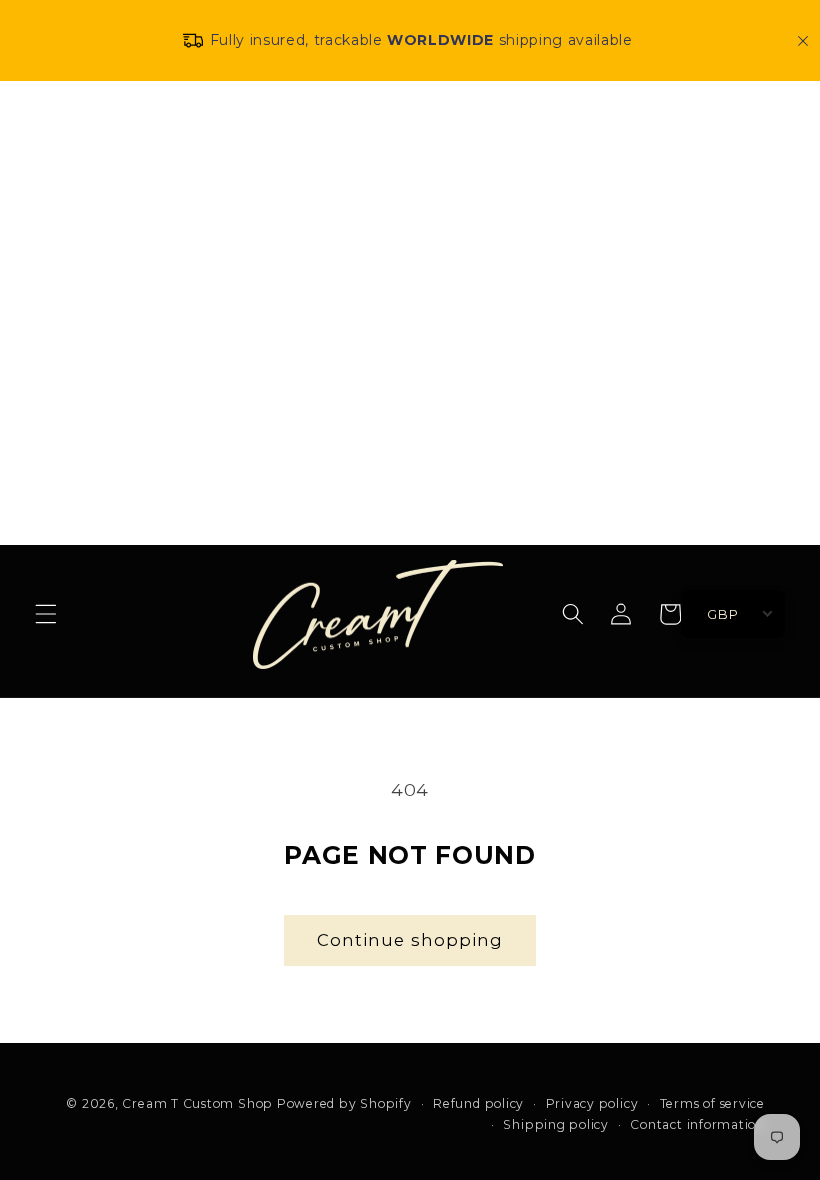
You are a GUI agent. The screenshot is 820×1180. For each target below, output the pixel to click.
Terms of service (712, 1104)
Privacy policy (592, 1104)
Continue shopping (410, 940)
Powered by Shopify (344, 1103)
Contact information (697, 1125)
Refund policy (478, 1104)
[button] (46, 614)
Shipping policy (556, 1125)
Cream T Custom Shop (197, 1103)
